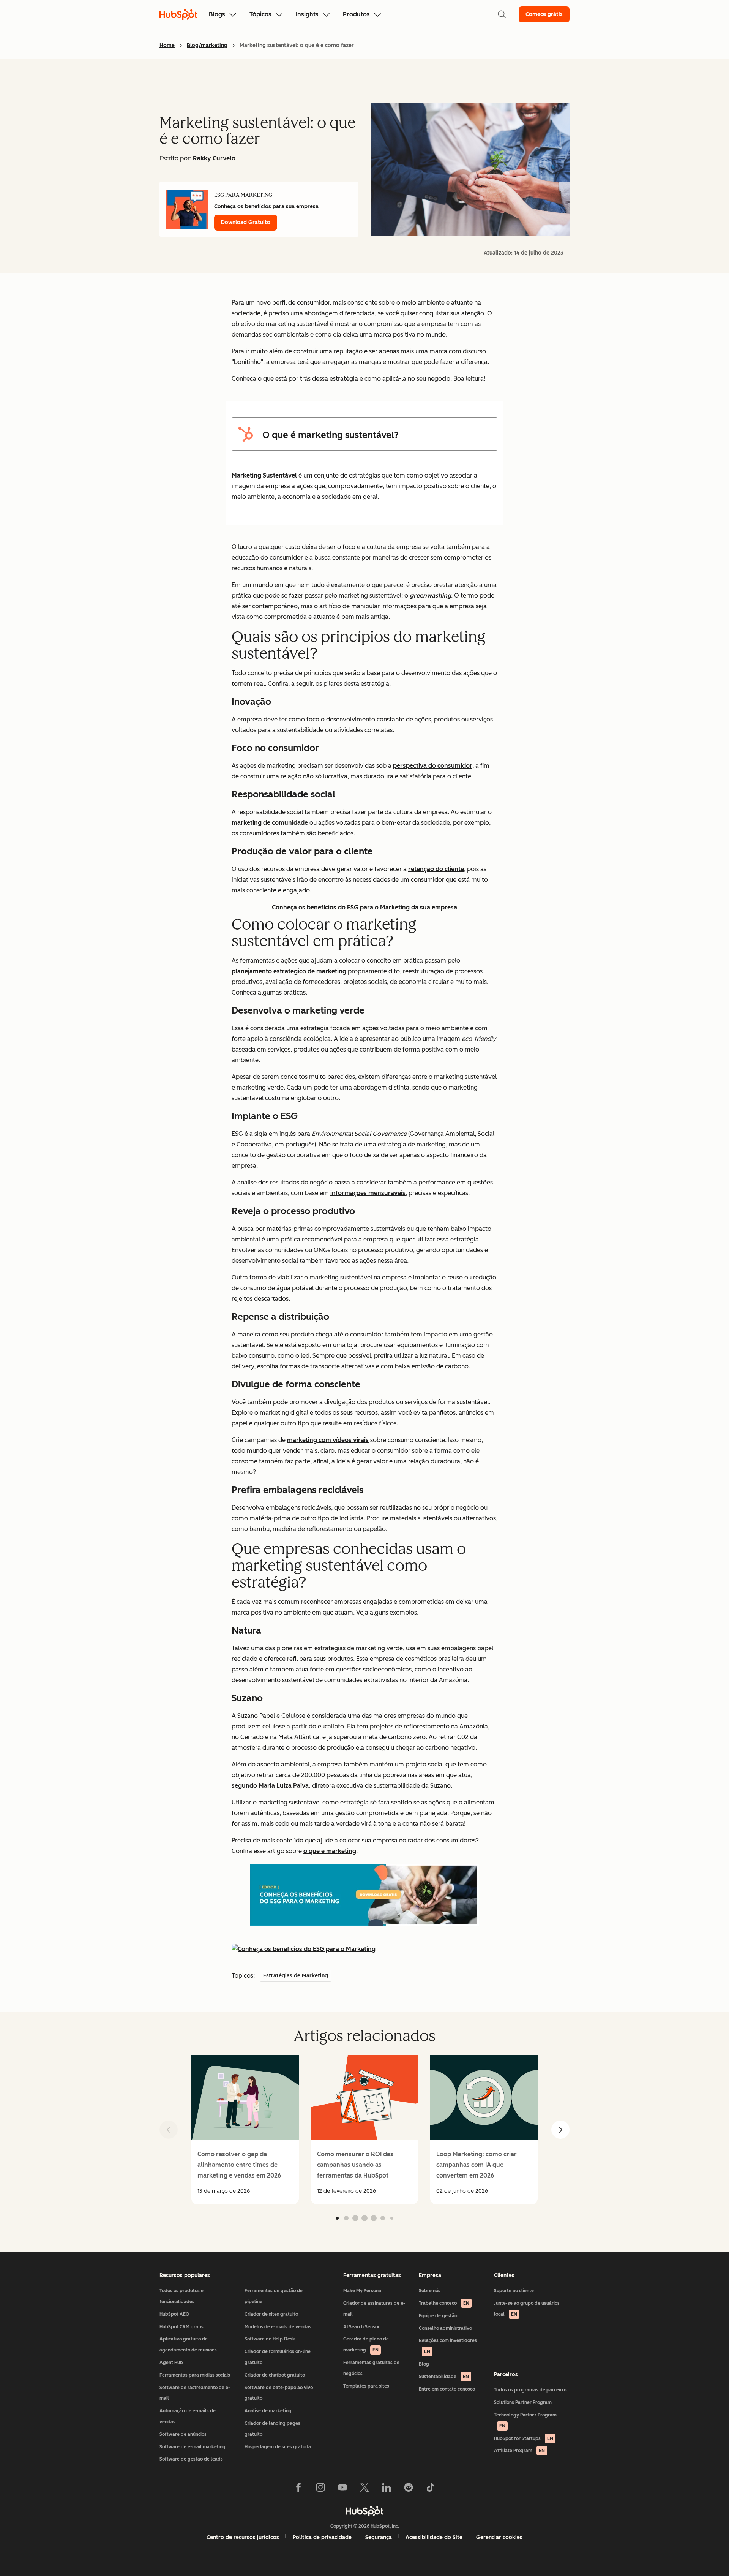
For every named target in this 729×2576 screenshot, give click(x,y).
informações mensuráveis (368, 1193)
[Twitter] (364, 2489)
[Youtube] (342, 2489)
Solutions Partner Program (523, 2402)
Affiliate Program (519, 2451)
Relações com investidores (448, 2346)
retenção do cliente (436, 869)
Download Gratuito (246, 222)
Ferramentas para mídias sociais (195, 2375)
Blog (424, 2364)
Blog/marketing (207, 45)
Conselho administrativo (445, 2328)
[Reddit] (409, 2489)
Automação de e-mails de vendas (188, 2416)
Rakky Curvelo (214, 158)
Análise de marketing (268, 2411)
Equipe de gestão (438, 2316)
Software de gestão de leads (191, 2459)
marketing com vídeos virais (328, 1440)
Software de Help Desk (270, 2339)
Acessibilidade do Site (434, 2537)
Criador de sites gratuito (271, 2314)
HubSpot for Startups (524, 2438)
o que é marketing (330, 1851)
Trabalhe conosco (444, 2303)
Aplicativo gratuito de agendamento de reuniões (188, 2344)
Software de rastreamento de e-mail (195, 2393)
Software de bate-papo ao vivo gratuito (279, 2393)
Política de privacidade (322, 2537)
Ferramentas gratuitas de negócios (371, 2368)
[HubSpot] (364, 2511)
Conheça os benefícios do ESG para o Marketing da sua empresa (364, 907)
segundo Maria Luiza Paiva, (272, 1786)
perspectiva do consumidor (433, 766)
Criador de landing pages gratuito (272, 2429)
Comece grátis (544, 14)
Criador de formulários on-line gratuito (278, 2357)
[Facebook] (298, 2489)
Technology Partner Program (525, 2420)
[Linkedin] (387, 2489)
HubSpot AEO (174, 2314)
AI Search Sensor (361, 2327)
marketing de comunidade (270, 823)
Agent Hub (171, 2363)
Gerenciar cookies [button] (499, 2537)
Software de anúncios (183, 2434)
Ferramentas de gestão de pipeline (274, 2296)
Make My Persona (362, 2291)
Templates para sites (366, 2386)
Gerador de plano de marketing (366, 2344)
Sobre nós (430, 2291)
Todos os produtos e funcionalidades (181, 2296)
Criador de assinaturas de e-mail (374, 2309)
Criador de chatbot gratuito (275, 2375)
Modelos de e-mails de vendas (278, 2327)
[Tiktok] (431, 2489)
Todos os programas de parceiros (530, 2390)
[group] (245, 2130)
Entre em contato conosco (447, 2389)
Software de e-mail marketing (193, 2447)
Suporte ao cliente (514, 2291)
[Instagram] (320, 2489)
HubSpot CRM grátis (181, 2327)
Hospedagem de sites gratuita (278, 2447)
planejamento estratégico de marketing (289, 971)
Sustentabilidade (444, 2377)
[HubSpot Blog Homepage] (178, 14)
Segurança (379, 2537)
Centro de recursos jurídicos (243, 2537)
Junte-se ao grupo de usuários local (527, 2309)
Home (167, 45)
